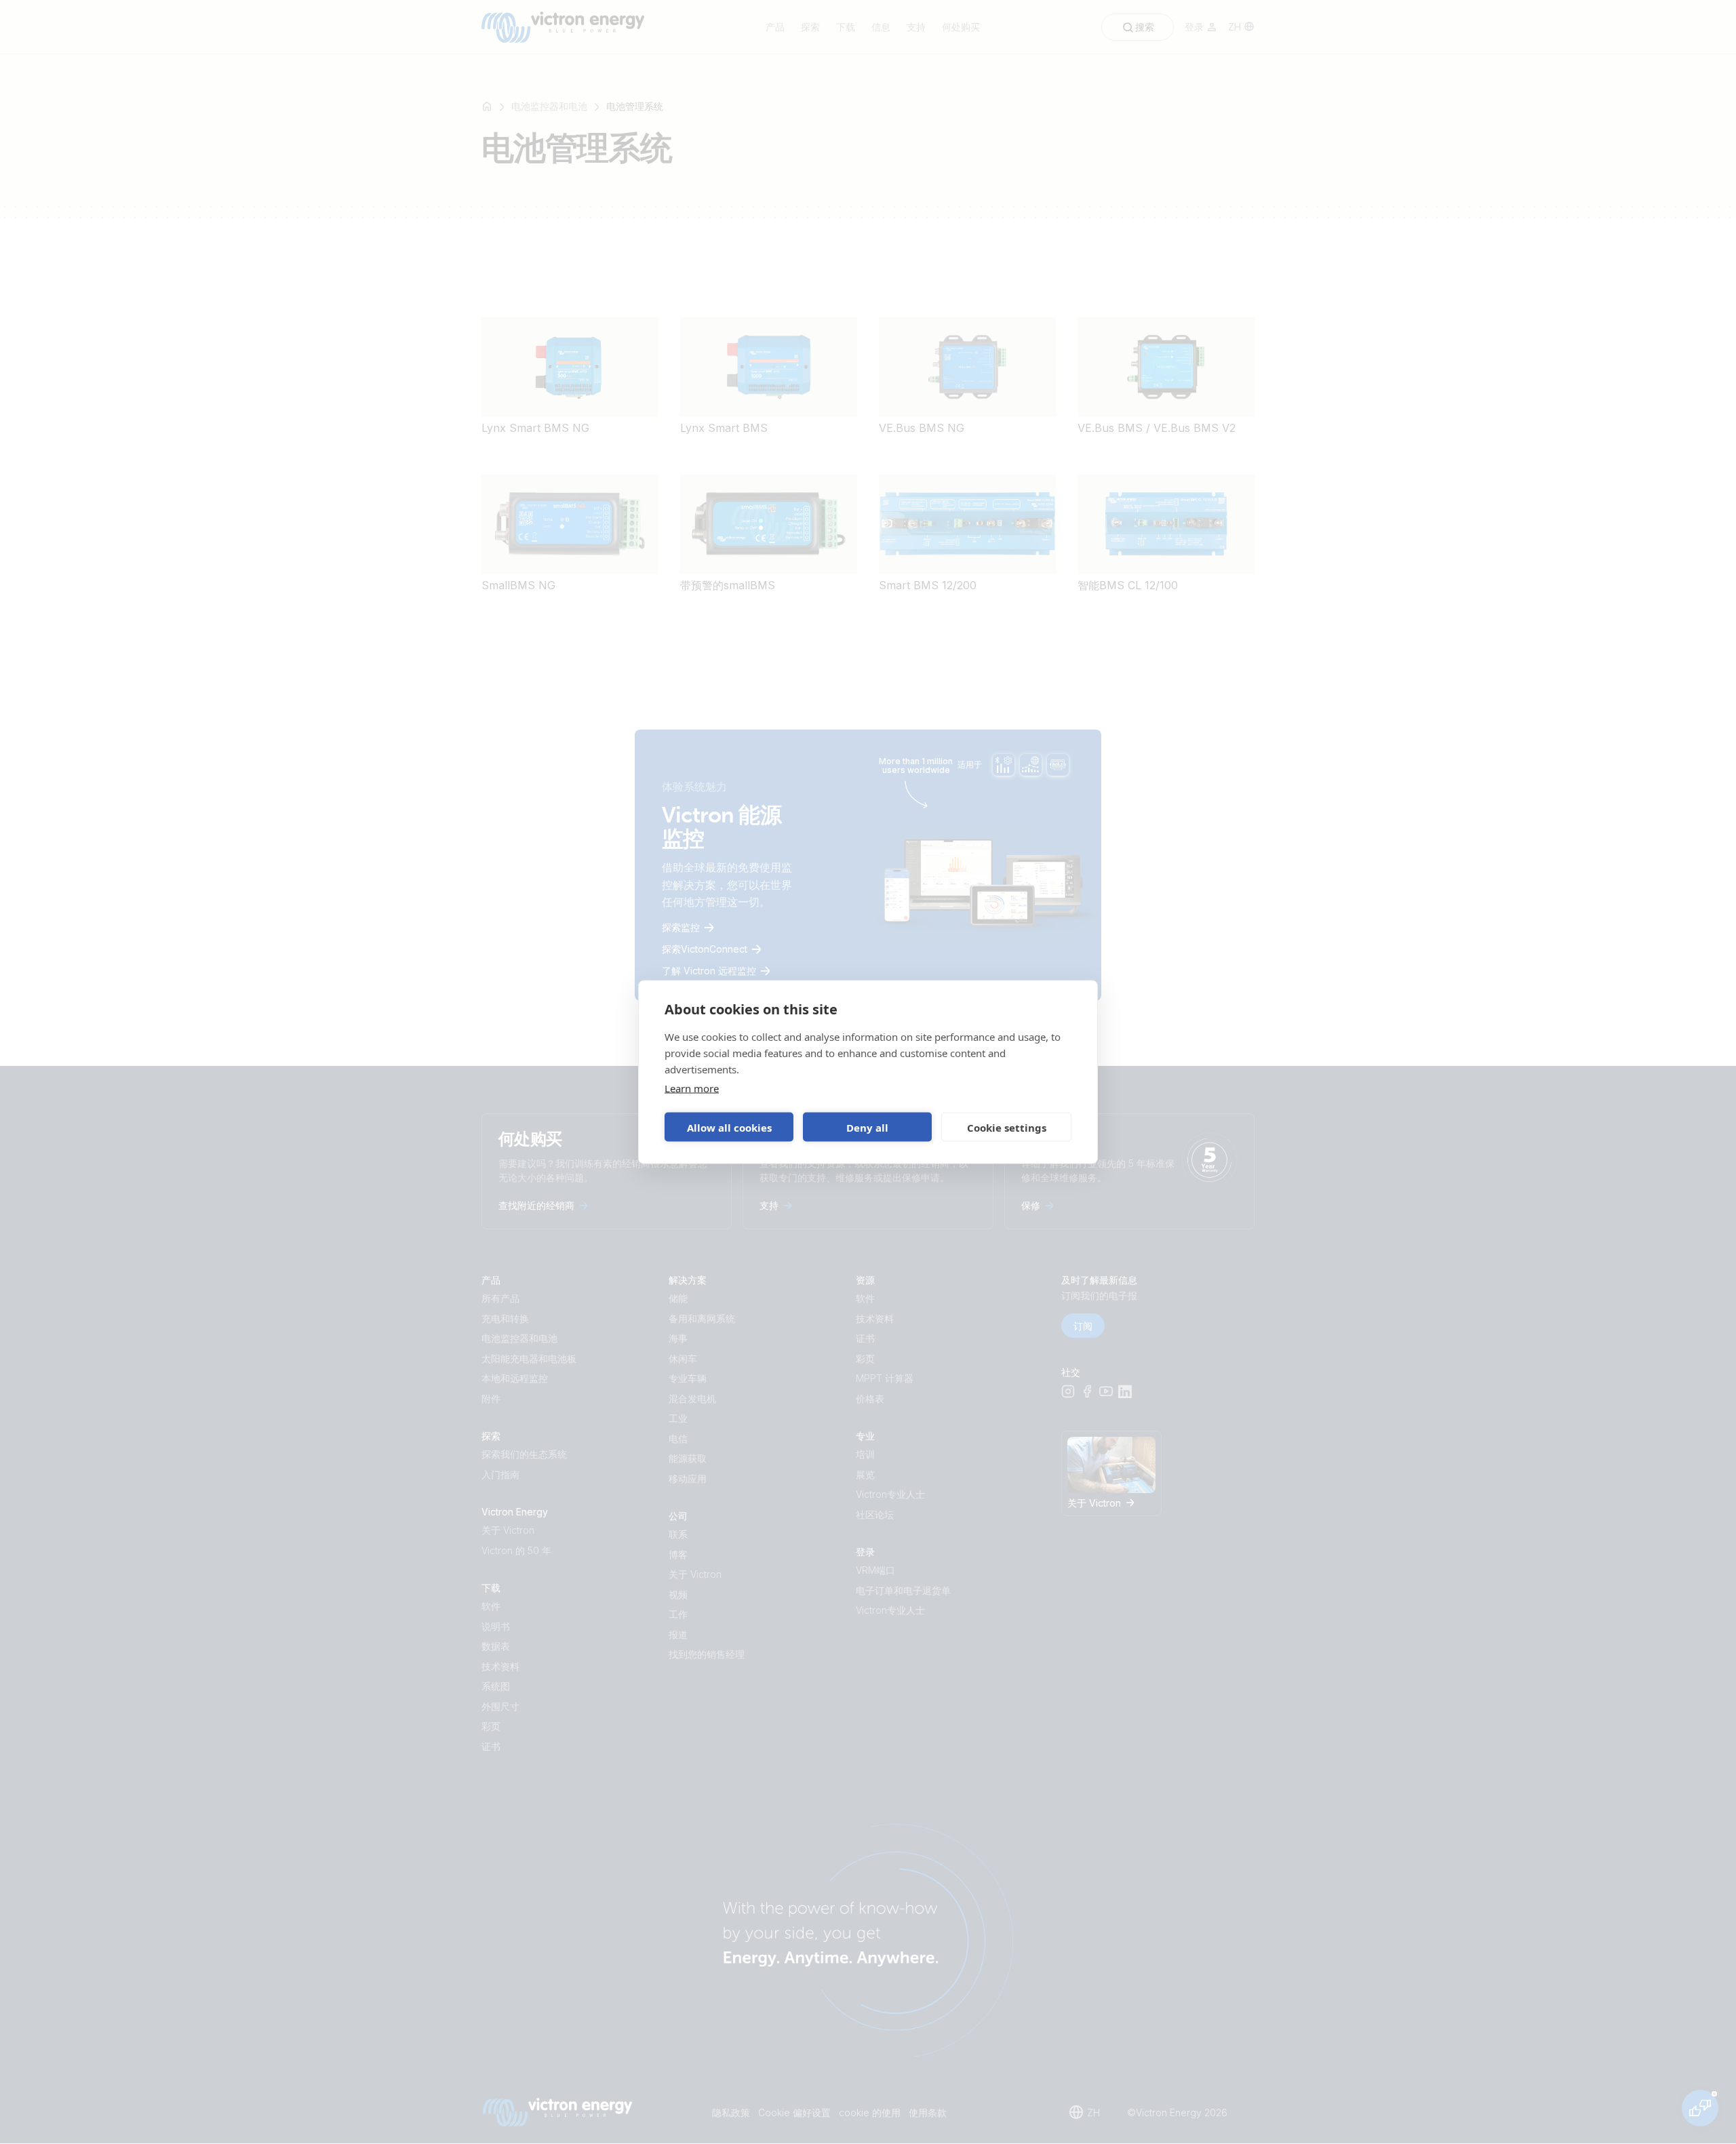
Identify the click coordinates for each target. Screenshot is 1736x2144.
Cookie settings (1007, 1127)
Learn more (692, 1088)
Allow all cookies (729, 1127)
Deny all (867, 1127)
